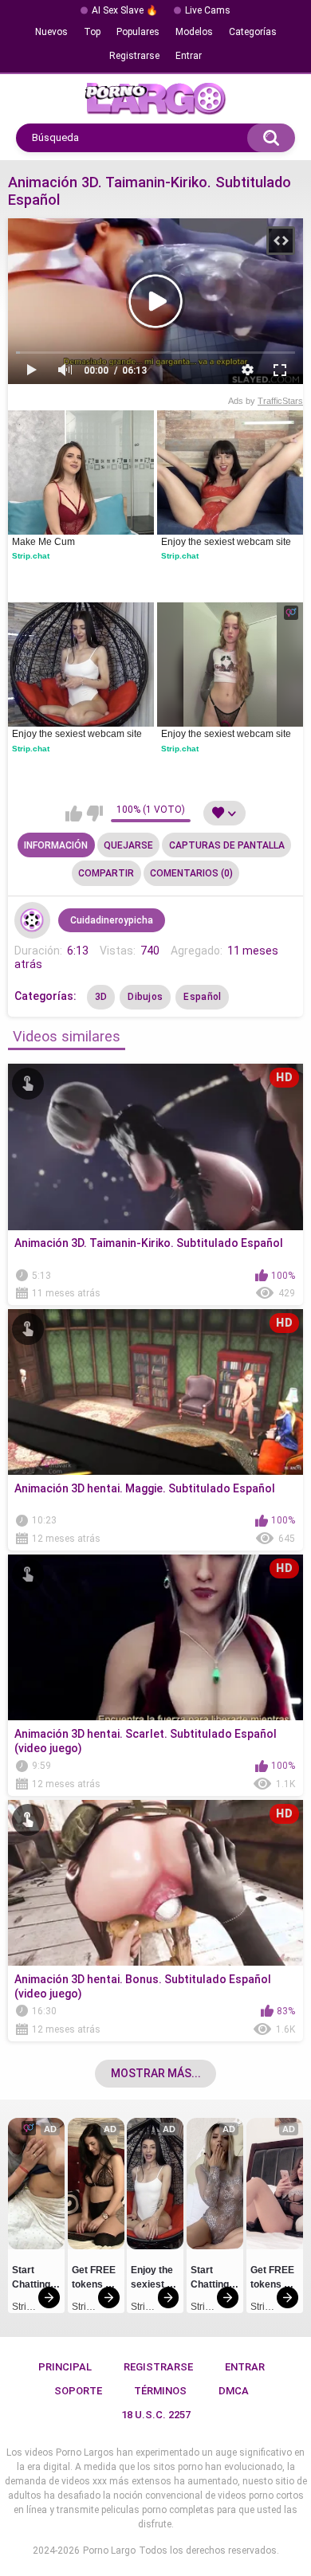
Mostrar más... (156, 2073)
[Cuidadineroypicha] (33, 920)
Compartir (106, 873)
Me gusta (74, 814)
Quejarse (128, 845)
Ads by (266, 401)
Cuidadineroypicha (112, 920)
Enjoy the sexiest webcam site (226, 542)
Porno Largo (109, 2551)
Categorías (253, 32)
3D (101, 997)
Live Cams (208, 10)
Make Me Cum (43, 542)
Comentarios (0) (191, 873)
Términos (160, 2391)
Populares (138, 32)
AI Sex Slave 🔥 (125, 10)
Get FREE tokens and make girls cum (95, 2280)
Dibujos (145, 997)
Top (92, 32)
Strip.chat (31, 556)
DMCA (234, 2391)
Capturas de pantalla (227, 845)
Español (202, 997)
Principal (65, 2367)
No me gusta (94, 814)
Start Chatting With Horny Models (32, 2280)
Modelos (194, 32)
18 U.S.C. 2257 (156, 2415)
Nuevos (51, 32)
